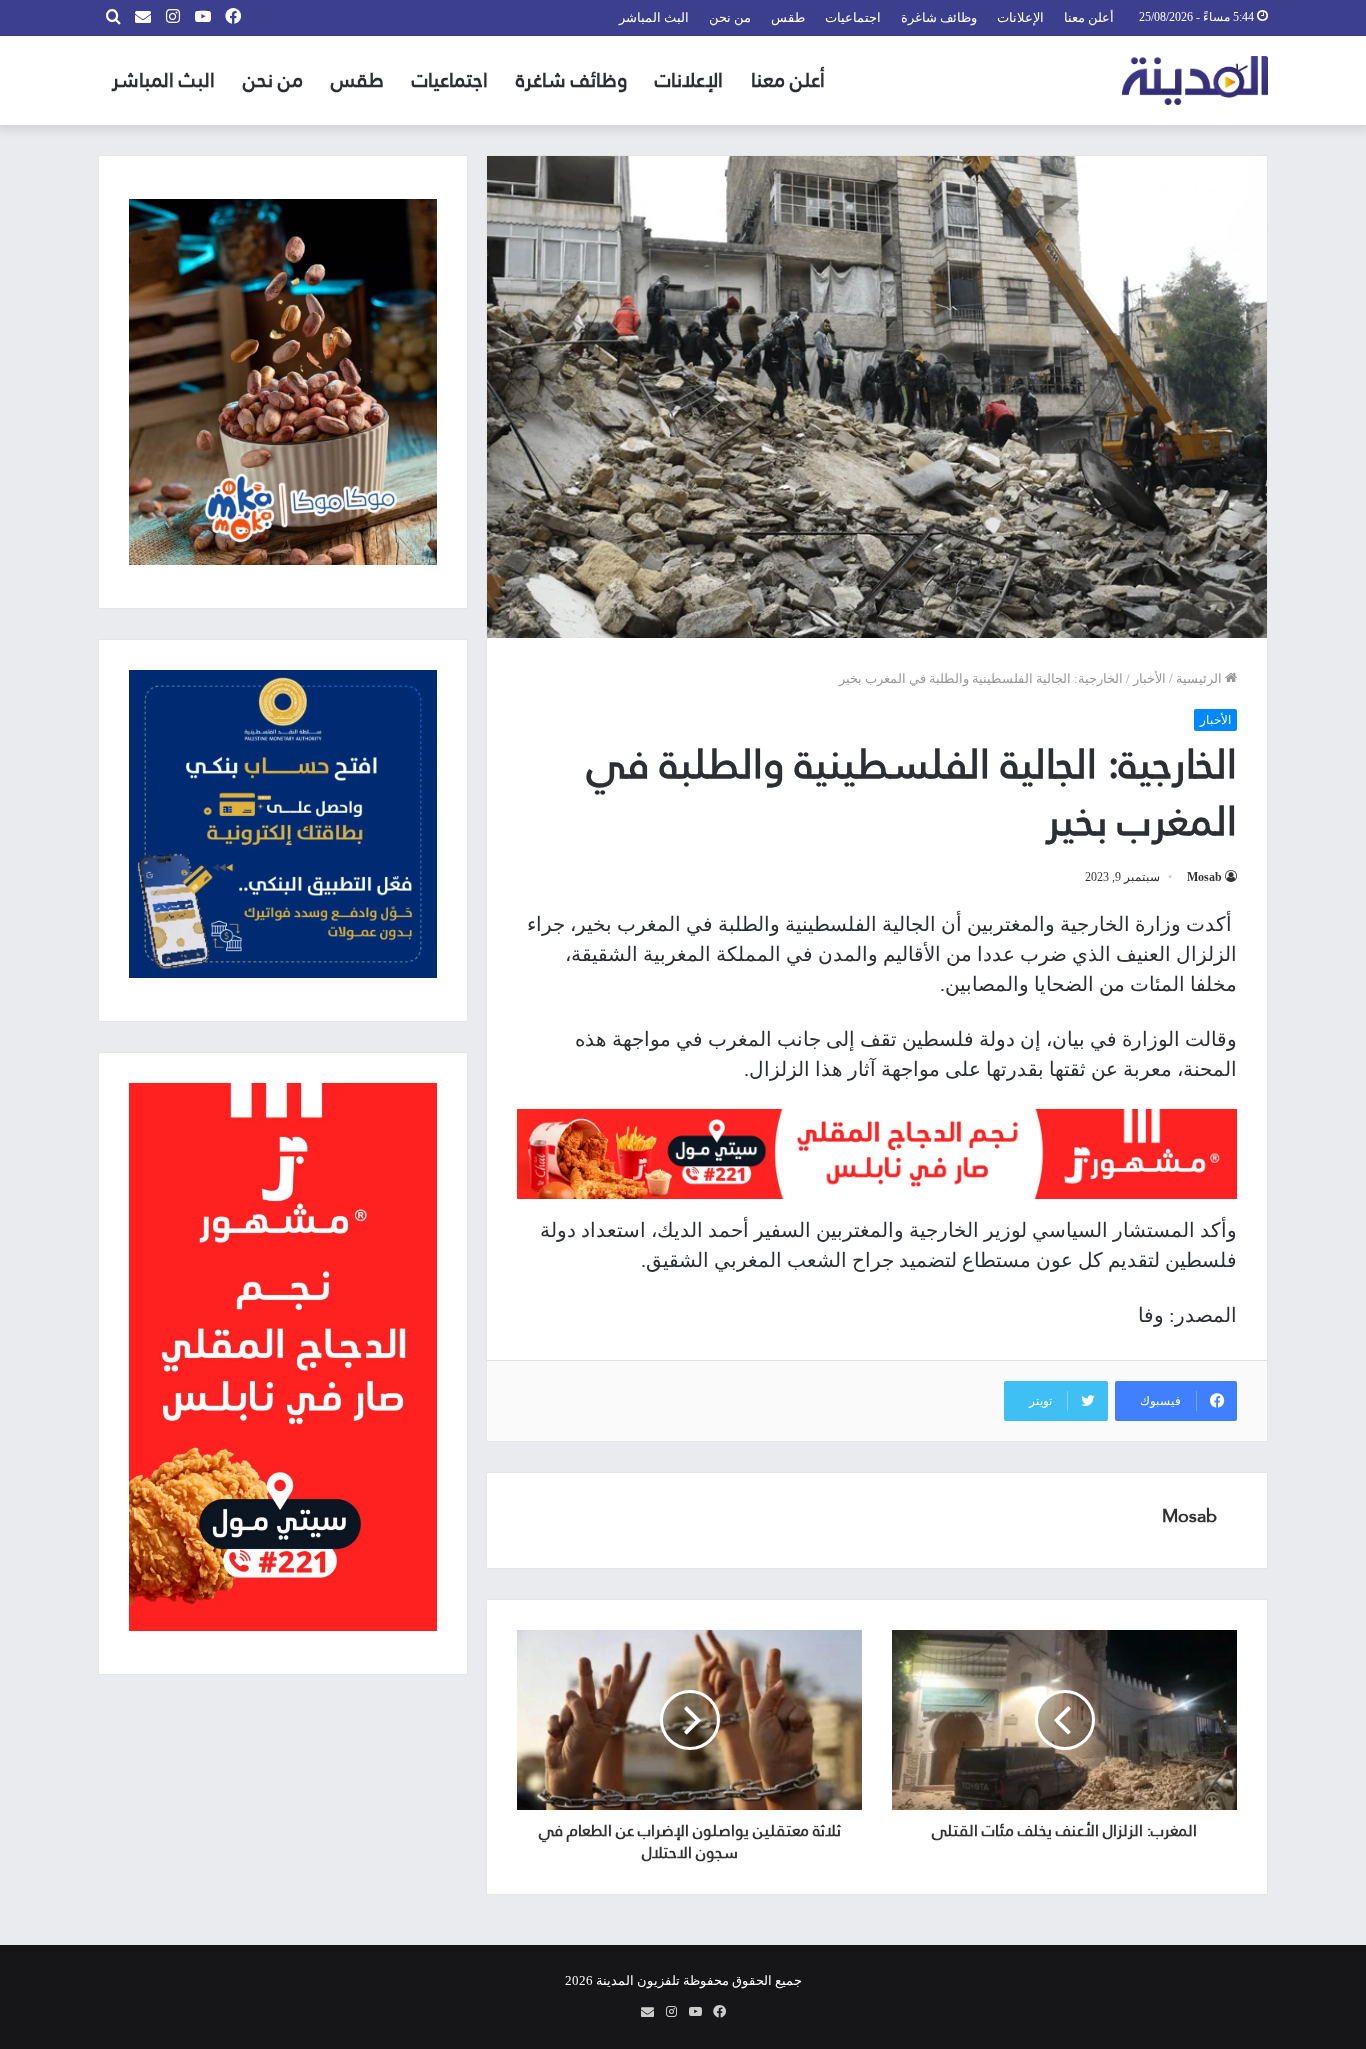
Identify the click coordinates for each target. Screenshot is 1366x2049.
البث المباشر (654, 17)
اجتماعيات (853, 17)
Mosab (1204, 877)
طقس (788, 17)
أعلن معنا (1089, 17)
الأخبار (1149, 678)
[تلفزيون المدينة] (1195, 80)
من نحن (730, 17)
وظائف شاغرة (939, 17)
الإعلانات (1020, 17)
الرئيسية (1200, 678)
